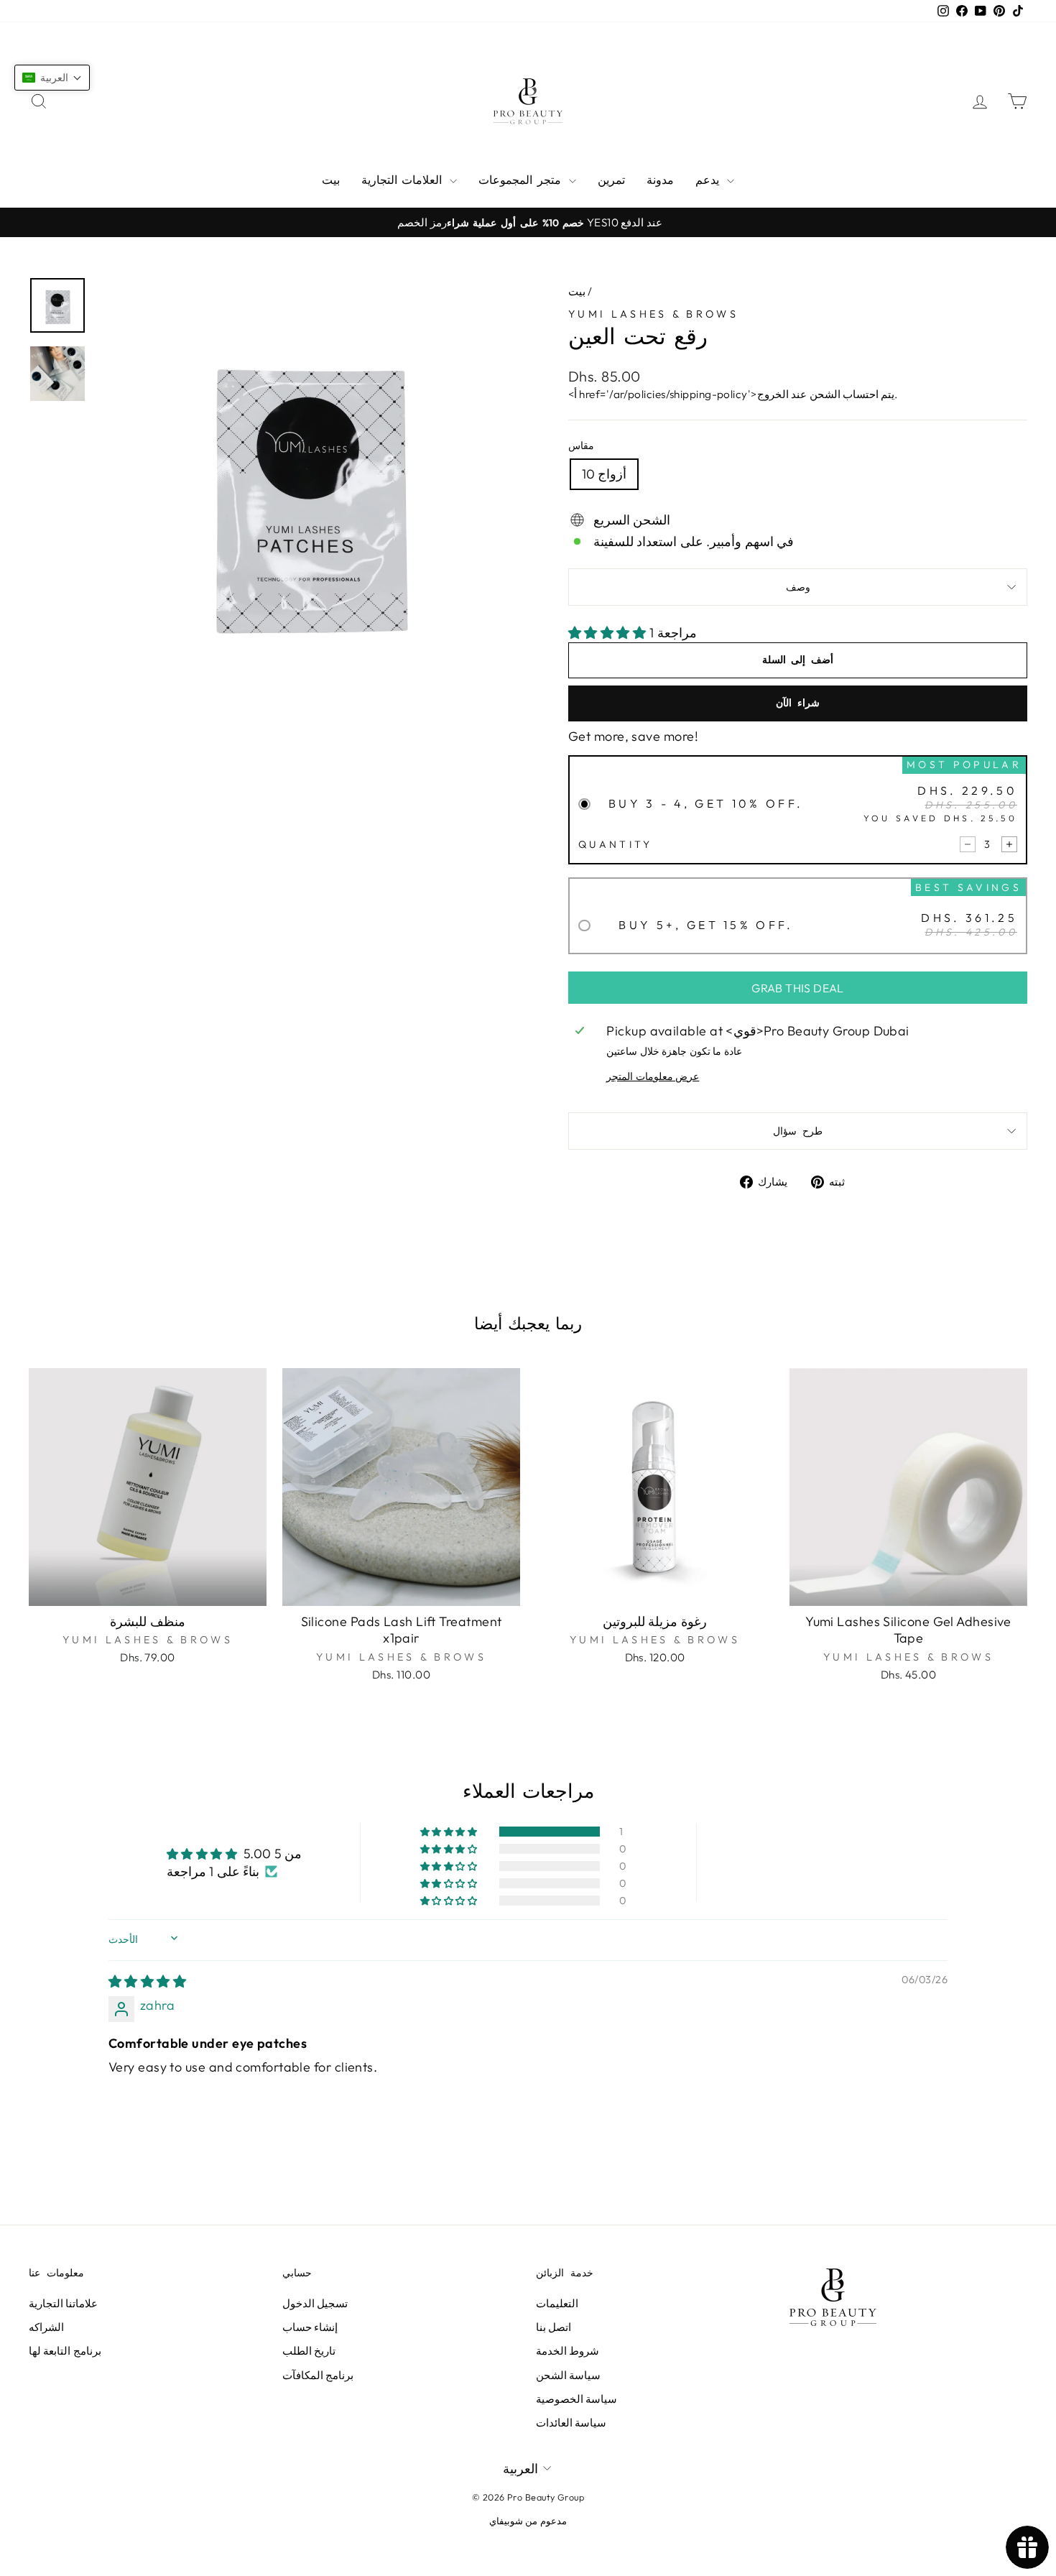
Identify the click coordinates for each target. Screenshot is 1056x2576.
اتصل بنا (554, 2327)
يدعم (709, 180)
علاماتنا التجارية (63, 2303)
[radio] (798, 814)
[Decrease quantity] (968, 844)
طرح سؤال (797, 1131)
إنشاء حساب (310, 2327)
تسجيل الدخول (315, 2303)
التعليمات (557, 2303)
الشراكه (46, 2327)
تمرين (611, 180)
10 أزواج (604, 474)
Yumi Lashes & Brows (653, 314)
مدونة (660, 180)
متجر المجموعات (522, 180)
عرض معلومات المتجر (653, 1076)
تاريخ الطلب (309, 2351)
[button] (609, 633)
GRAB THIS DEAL (798, 988)
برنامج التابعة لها (65, 2351)
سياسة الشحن (568, 2375)
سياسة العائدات (571, 2423)
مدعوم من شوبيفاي (528, 2521)
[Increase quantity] (1009, 844)
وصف (798, 587)
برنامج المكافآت (318, 2375)
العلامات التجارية (404, 180)
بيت (331, 180)
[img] (147, 1981)
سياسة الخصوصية (576, 2399)
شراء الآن (797, 703)
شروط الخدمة (568, 2351)
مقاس (581, 446)
